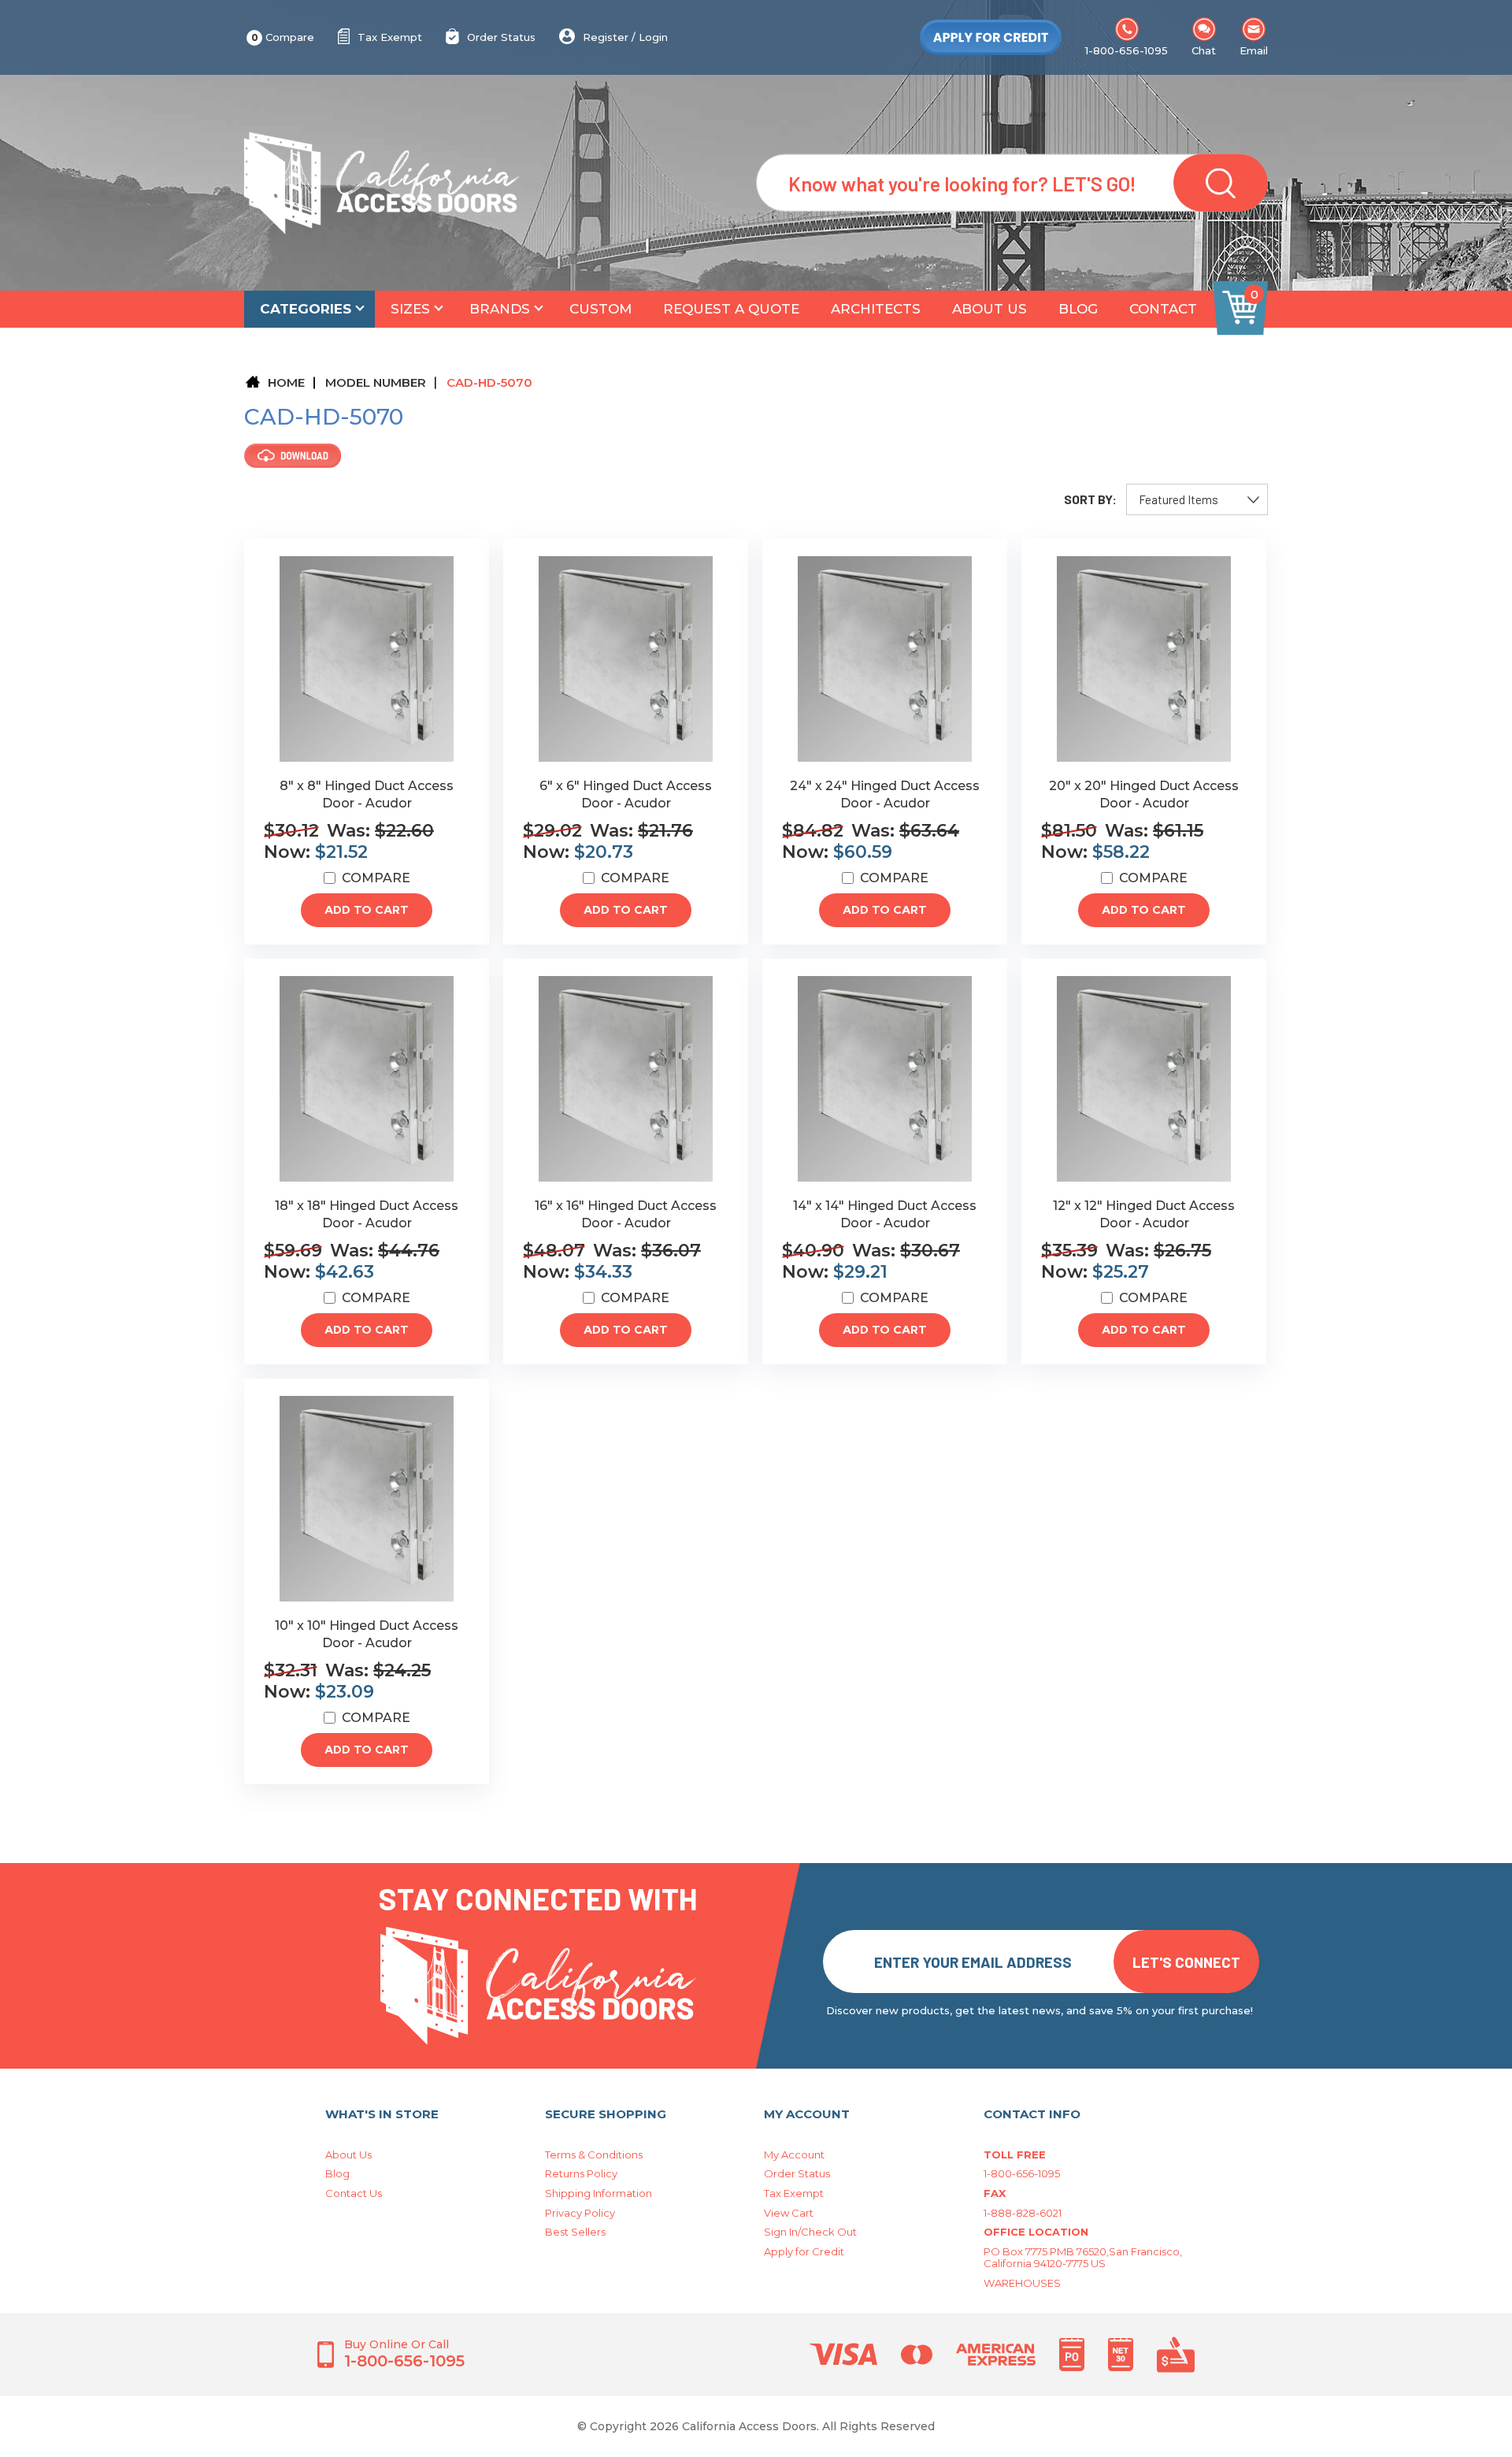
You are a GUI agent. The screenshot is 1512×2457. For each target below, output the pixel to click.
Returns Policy (581, 2173)
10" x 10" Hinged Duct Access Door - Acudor (367, 1634)
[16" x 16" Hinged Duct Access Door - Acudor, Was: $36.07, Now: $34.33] (626, 1079)
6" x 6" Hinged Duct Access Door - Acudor (626, 794)
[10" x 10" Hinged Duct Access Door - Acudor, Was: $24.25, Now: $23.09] (367, 1499)
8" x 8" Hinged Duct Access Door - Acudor (367, 794)
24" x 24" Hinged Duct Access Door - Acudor (885, 794)
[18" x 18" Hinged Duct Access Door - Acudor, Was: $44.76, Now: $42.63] (367, 1079)
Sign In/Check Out (810, 2232)
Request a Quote (731, 309)
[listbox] (1197, 499)
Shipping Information (598, 2193)
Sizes (410, 309)
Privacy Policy (580, 2213)
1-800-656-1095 (1127, 50)
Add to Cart (367, 910)
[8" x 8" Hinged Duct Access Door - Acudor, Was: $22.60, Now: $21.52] (367, 659)
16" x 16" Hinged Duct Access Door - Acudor (626, 1214)
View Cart (789, 2213)
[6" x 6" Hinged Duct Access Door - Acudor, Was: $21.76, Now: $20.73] (626, 659)
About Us (989, 309)
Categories (306, 309)
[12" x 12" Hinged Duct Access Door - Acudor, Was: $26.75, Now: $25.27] (1144, 1079)
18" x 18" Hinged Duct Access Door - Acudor (367, 1214)
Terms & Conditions (594, 2155)
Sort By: (1090, 499)
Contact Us (354, 2193)
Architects (876, 309)
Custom (600, 309)
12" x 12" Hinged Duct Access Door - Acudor (1144, 1214)
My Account (794, 2155)
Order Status (501, 37)
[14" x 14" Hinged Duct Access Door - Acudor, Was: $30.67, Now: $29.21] (885, 1079)
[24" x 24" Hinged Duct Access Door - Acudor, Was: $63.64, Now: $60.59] (885, 659)
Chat (1204, 50)
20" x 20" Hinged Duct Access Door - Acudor (1144, 794)
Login (653, 37)
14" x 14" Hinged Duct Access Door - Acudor (885, 1214)
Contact (1163, 309)
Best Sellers (575, 2232)
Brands (500, 309)
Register (606, 37)
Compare (283, 37)
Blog (1078, 309)
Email (1254, 50)
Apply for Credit (804, 2251)
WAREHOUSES (1022, 2283)
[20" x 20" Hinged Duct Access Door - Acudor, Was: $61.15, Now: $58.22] (1144, 659)
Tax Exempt (390, 37)
